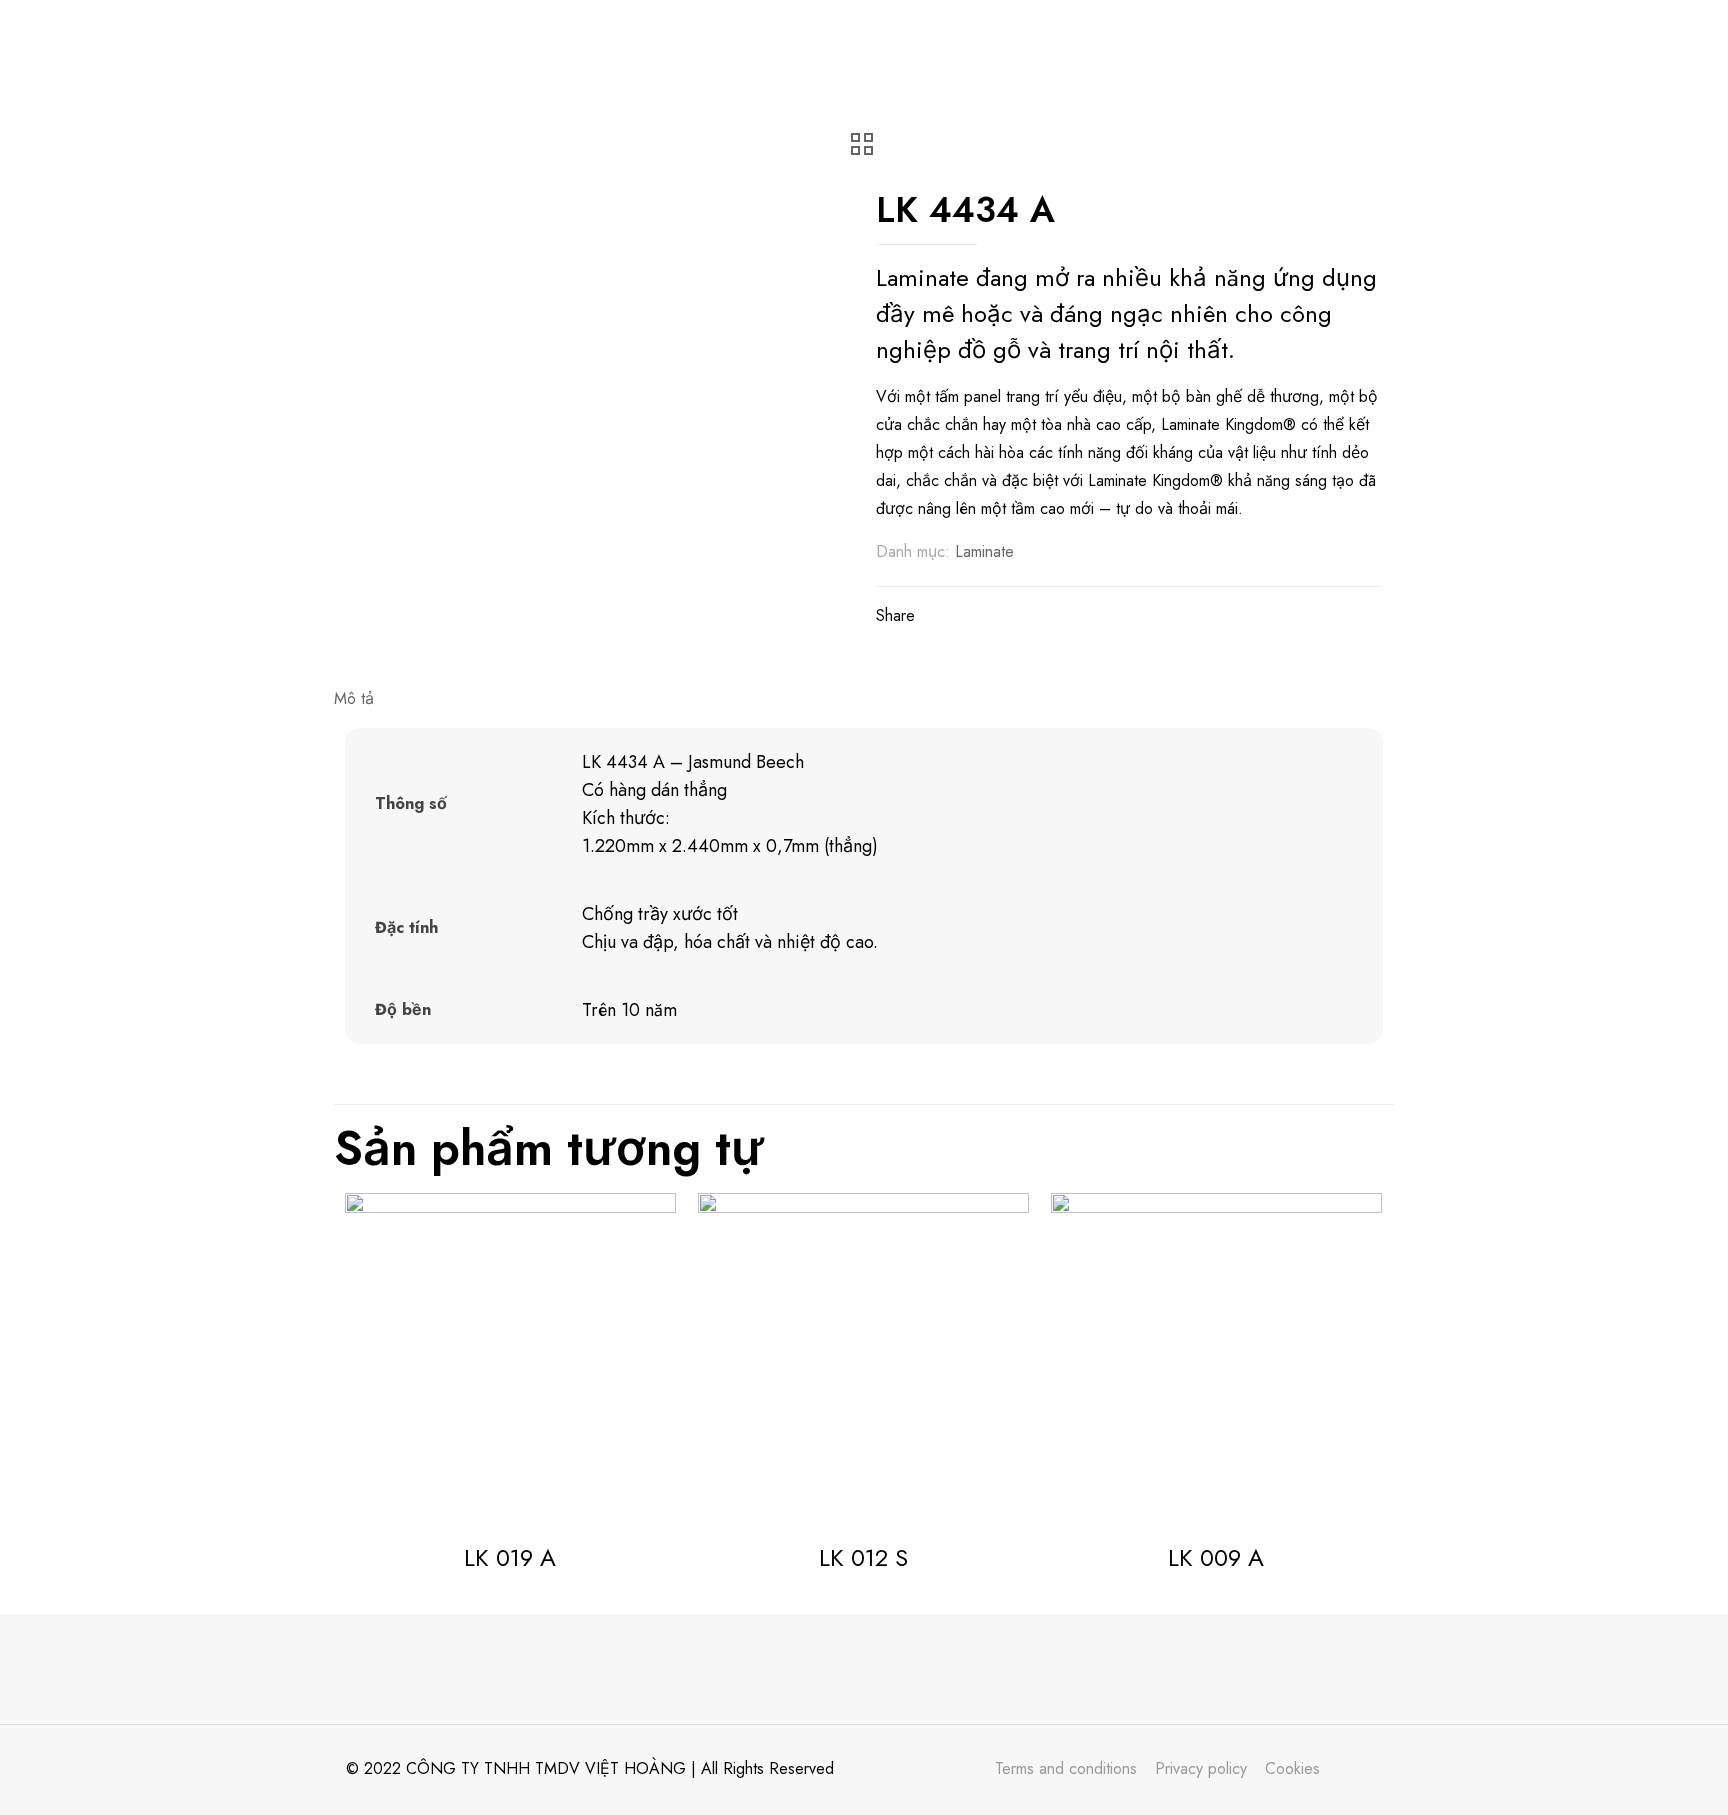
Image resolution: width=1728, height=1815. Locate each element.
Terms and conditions (1066, 1768)
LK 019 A (510, 1557)
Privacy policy (1201, 1768)
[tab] (864, 699)
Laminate (984, 551)
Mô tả (354, 698)
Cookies (1292, 1768)
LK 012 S (863, 1557)
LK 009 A (1216, 1557)
